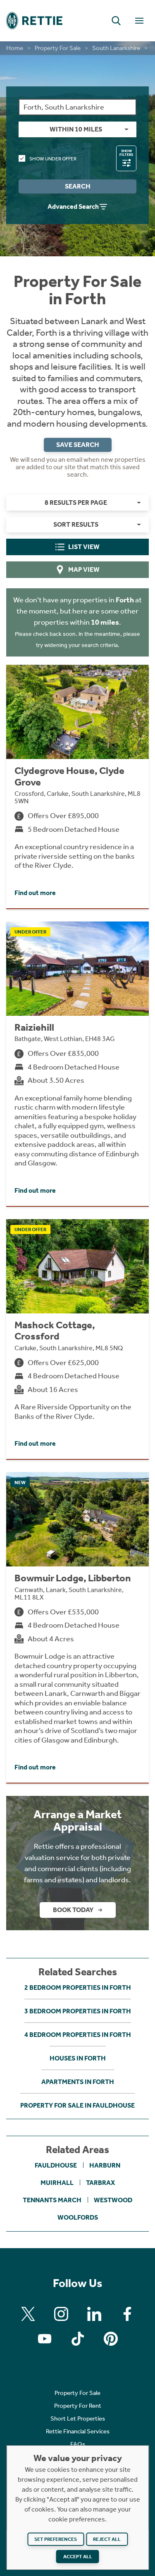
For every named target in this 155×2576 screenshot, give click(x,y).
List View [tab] (84, 547)
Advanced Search (73, 207)
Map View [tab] (84, 569)
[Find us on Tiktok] (78, 2339)
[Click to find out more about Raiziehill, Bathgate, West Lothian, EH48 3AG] (77, 1064)
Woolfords (78, 2217)
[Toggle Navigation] (139, 21)
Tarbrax (100, 2183)
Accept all (78, 2557)
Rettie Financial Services (78, 2431)
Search (78, 186)
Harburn (105, 2165)
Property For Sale (58, 48)
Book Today (73, 1910)
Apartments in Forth (78, 2082)
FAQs (78, 2444)
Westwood (113, 2200)
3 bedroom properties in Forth (78, 2011)
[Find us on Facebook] (127, 2314)
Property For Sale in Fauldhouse (77, 2105)
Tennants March (52, 2200)
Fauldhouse (56, 2165)
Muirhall (57, 2183)
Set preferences (56, 2539)
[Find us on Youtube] (45, 2339)
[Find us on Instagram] (61, 2314)
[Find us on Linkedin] (94, 2314)
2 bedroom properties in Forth (78, 1988)
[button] (116, 21)
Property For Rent (78, 2406)
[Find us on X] (28, 2314)
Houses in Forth (78, 2058)
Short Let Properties (78, 2418)
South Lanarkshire (116, 48)
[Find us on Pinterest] (111, 2339)
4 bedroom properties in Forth (78, 2035)
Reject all (107, 2539)
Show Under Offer (53, 159)
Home (15, 48)
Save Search (78, 445)
